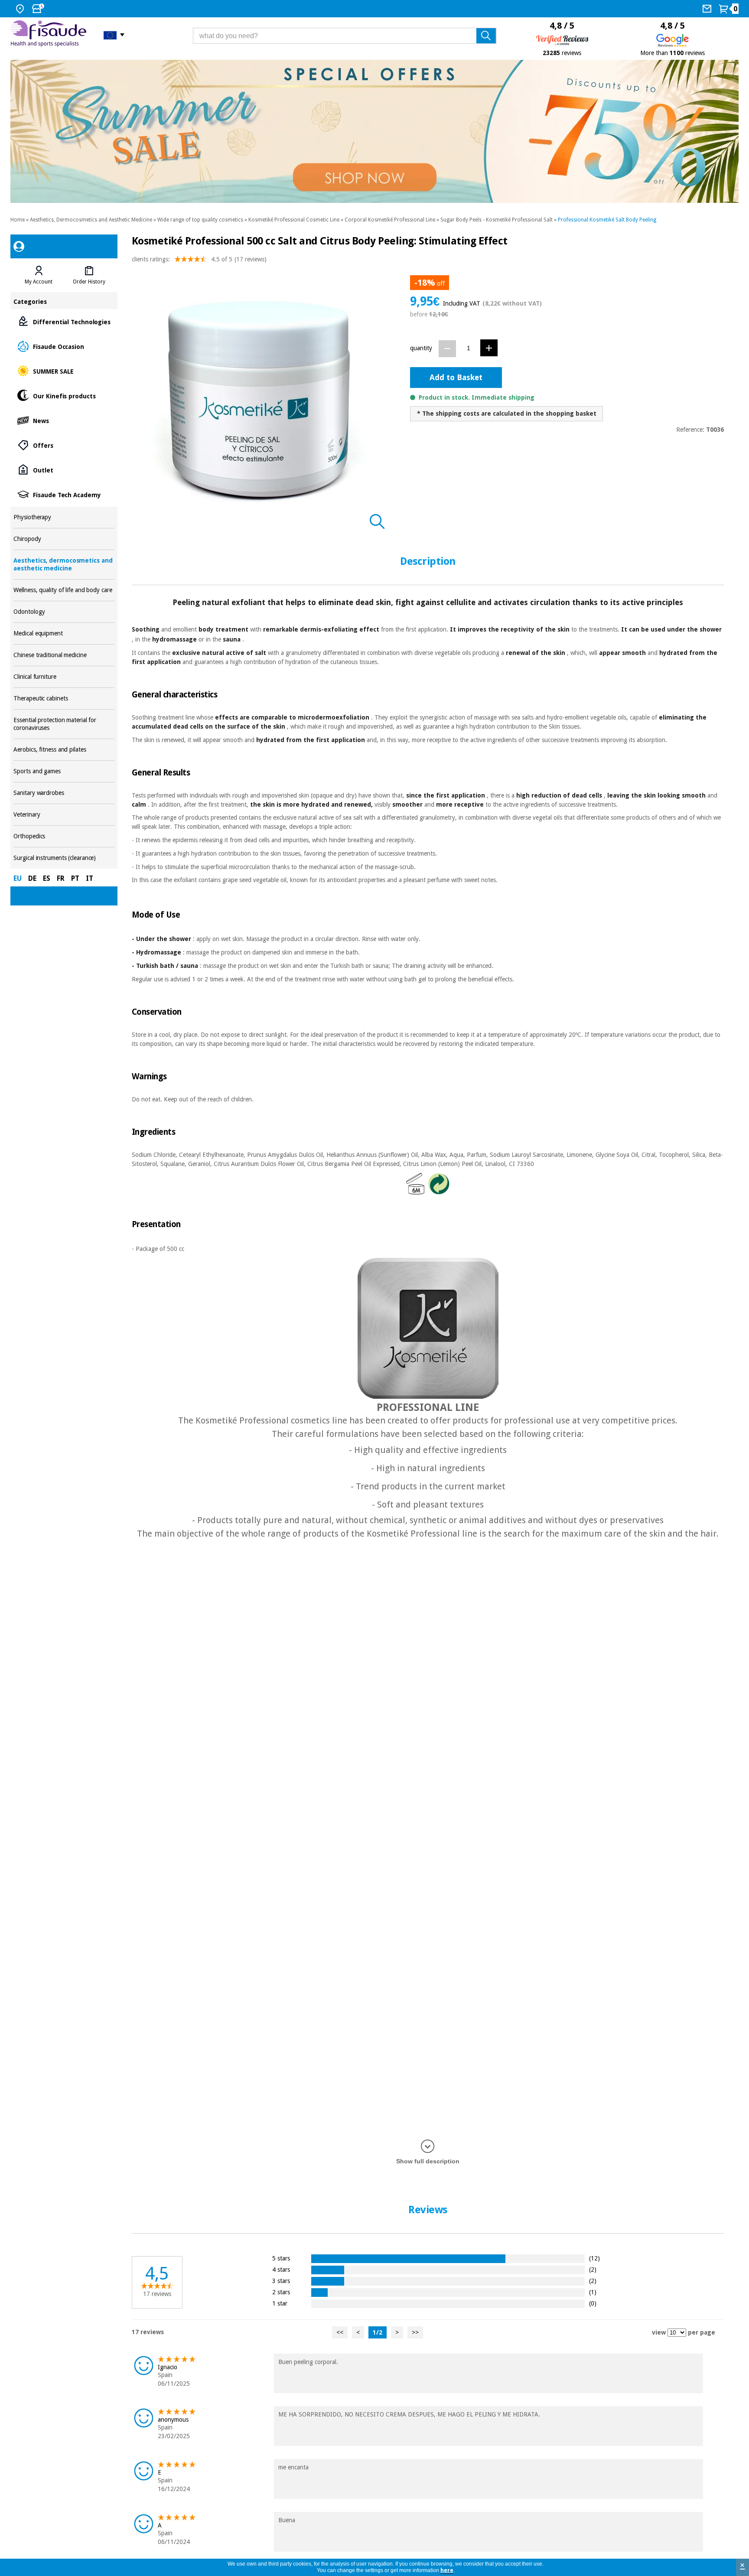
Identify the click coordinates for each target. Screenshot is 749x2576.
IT (90, 878)
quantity (421, 348)
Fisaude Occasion (64, 346)
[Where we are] (21, 9)
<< (340, 2332)
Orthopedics (64, 836)
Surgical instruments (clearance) (64, 858)
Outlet (64, 470)
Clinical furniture (64, 677)
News (64, 420)
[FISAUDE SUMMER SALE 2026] (374, 131)
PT (75, 878)
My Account (39, 282)
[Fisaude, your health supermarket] (50, 35)
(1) (593, 2292)
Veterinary (64, 815)
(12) (594, 2258)
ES (47, 878)
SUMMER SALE (64, 371)
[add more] (489, 348)
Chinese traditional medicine (64, 655)
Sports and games (64, 771)
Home (18, 220)
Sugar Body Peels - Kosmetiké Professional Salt (497, 220)
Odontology (64, 612)
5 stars (281, 2258)
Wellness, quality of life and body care (64, 590)
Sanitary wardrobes (64, 793)
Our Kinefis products (64, 396)
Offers (64, 445)
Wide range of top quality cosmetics (200, 220)
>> (415, 2332)
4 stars (281, 2269)
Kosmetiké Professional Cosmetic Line (294, 220)
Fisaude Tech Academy (64, 494)
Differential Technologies (64, 321)
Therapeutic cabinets (64, 699)
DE (32, 878)
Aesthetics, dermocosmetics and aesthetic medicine (64, 565)
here (447, 2570)
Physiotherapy (64, 517)
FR (61, 878)
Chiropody (64, 539)
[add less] (447, 349)
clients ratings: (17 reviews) (199, 259)
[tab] (39, 275)
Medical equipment (64, 633)
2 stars (281, 2292)
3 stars (281, 2281)
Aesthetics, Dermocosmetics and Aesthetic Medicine (91, 220)
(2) (593, 2269)
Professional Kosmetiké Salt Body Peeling (607, 220)
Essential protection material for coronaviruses (64, 724)
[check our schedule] (39, 9)
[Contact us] (708, 9)
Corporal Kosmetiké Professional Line (390, 220)
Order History (89, 282)
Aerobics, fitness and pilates (64, 750)
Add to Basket (456, 377)
